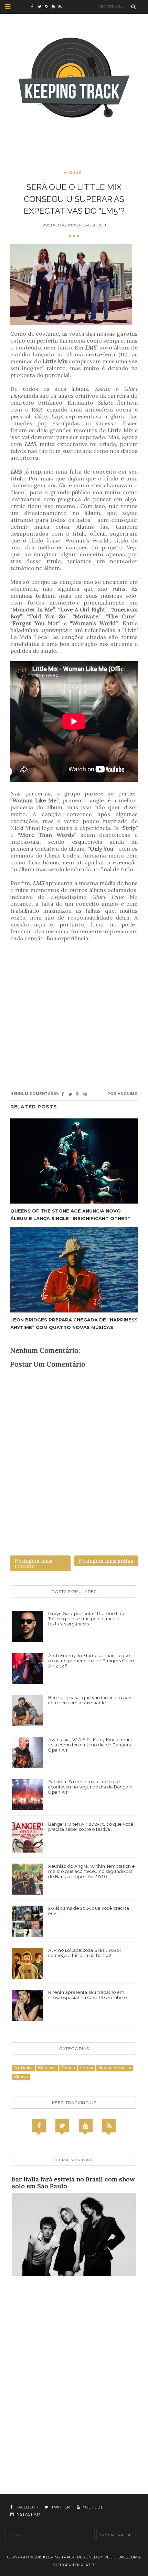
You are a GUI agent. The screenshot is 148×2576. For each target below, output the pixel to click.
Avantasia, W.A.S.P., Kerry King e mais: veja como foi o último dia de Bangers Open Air (91, 1745)
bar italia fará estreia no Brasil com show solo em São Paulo (73, 2183)
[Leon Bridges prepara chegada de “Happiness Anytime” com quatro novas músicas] (74, 1270)
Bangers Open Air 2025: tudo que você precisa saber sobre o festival (91, 1827)
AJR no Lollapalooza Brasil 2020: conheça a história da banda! (85, 1953)
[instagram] (48, 7)
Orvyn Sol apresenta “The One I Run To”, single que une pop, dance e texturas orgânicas (88, 1619)
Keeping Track (59, 2557)
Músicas (47, 2068)
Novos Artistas (115, 2068)
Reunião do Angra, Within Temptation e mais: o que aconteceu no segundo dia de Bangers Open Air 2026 (92, 1871)
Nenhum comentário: (35, 1094)
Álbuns (73, 173)
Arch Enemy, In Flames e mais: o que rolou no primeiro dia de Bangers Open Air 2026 (91, 1661)
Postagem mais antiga (106, 1561)
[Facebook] (39, 2126)
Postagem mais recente (34, 1563)
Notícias (23, 2068)
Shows (21, 2077)
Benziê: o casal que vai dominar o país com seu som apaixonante (90, 1700)
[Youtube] (86, 2126)
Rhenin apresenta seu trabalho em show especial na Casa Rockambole (87, 1995)
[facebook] (34, 7)
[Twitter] (62, 2126)
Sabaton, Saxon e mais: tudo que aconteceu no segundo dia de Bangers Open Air (90, 1787)
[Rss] (109, 2126)
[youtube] (55, 7)
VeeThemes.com (121, 2557)
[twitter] (41, 7)
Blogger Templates (74, 2565)
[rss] (62, 7)
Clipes (87, 2068)
